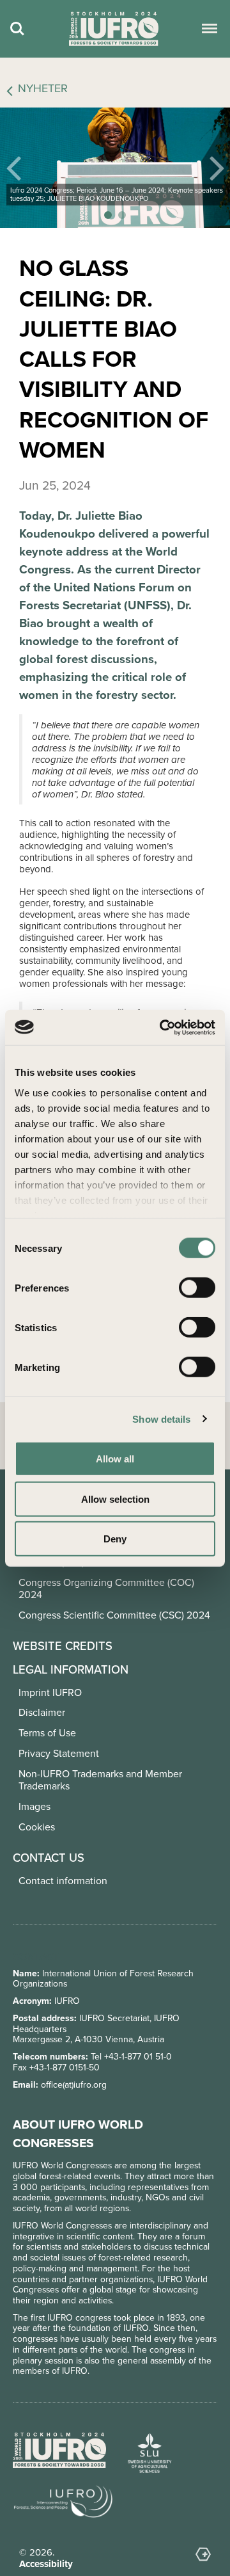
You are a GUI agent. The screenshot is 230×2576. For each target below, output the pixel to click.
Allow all (115, 1459)
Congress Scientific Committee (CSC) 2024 (114, 1615)
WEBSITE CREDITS (63, 1646)
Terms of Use (47, 1733)
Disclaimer (42, 1712)
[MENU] (208, 29)
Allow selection (115, 1499)
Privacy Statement (59, 1753)
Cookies (37, 1827)
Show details (161, 1419)
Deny (115, 1539)
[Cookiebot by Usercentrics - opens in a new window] (162, 1027)
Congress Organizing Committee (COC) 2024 (106, 1588)
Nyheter (43, 89)
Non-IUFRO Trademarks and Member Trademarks (100, 1780)
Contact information (63, 1881)
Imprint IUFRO (50, 1692)
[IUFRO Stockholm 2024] (114, 29)
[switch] (197, 1288)
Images (34, 1806)
